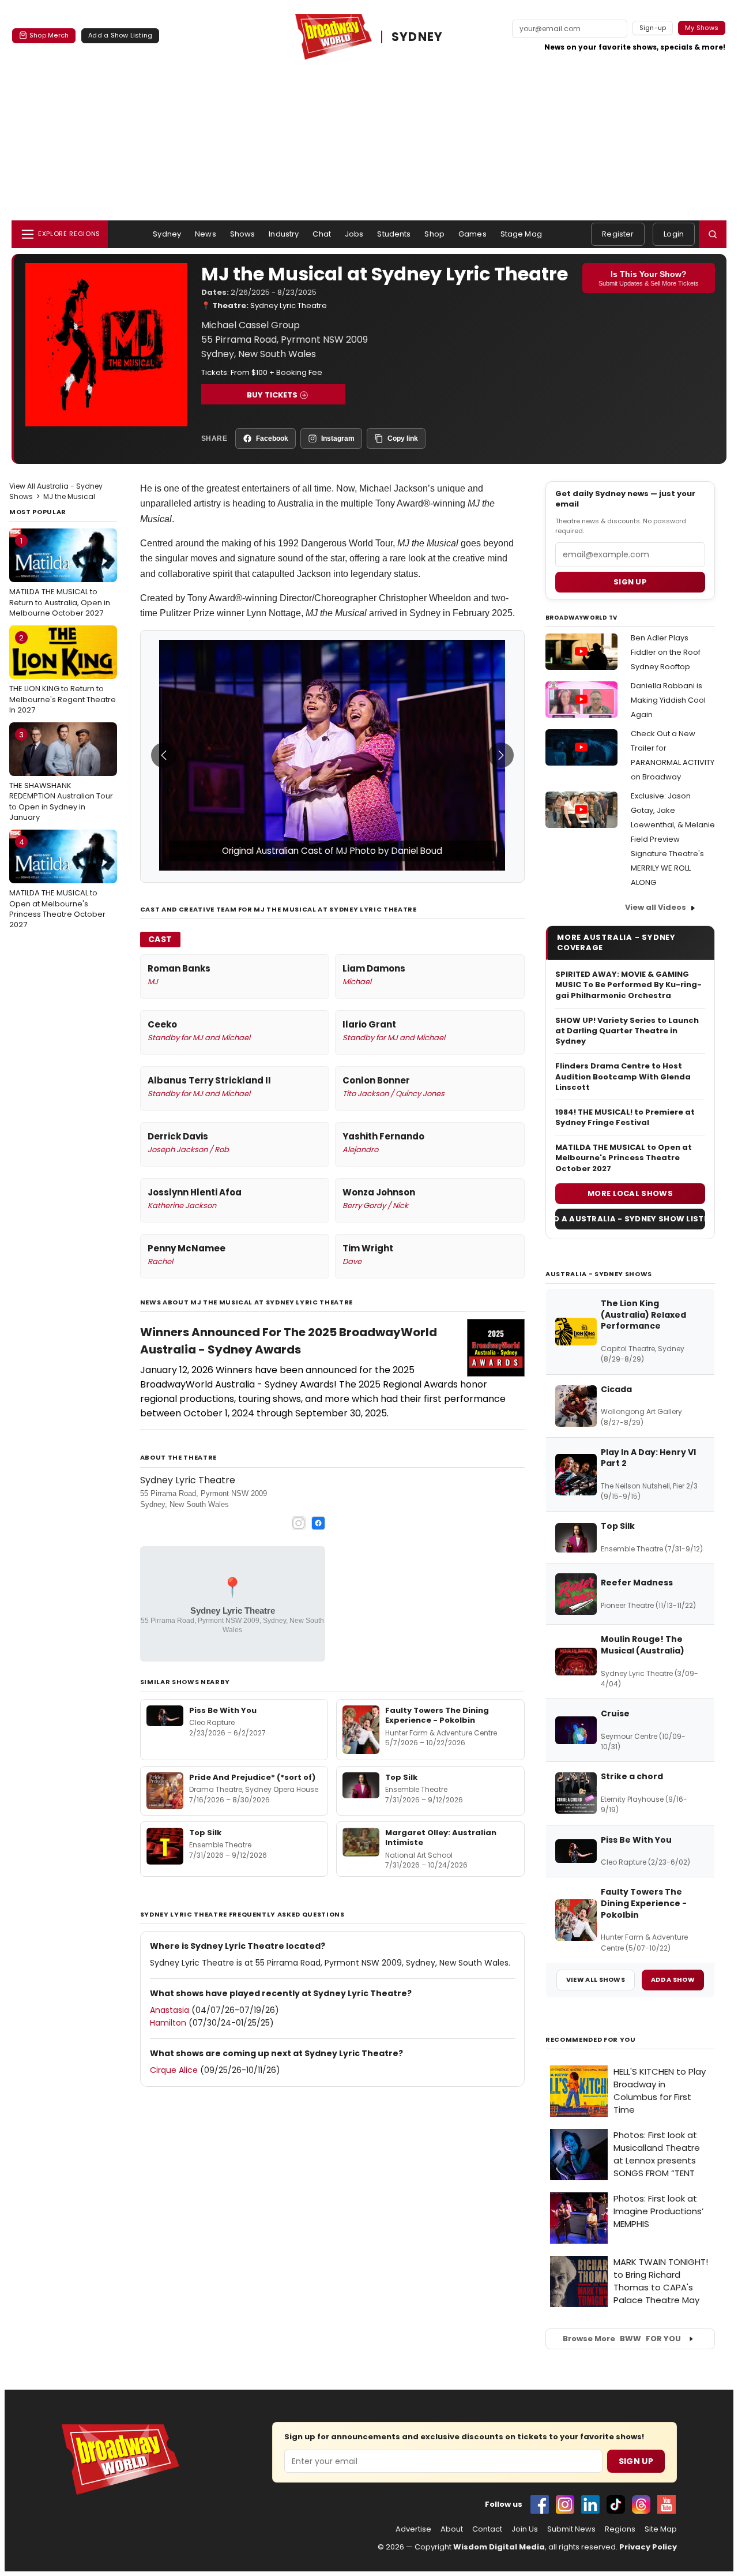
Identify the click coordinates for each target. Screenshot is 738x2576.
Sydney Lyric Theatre (289, 305)
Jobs (354, 234)
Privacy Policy (648, 2547)
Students (394, 234)
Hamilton (168, 2023)
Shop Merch (49, 35)
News (206, 234)
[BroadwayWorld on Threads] (641, 2504)
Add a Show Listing (120, 35)
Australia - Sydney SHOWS (599, 1274)
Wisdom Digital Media (499, 2547)
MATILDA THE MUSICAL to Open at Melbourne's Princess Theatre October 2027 (57, 883)
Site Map (661, 2529)
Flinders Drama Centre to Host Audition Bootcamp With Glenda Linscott (623, 1077)
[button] (713, 234)
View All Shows (596, 1979)
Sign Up (636, 2461)
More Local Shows (630, 1193)
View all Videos (656, 907)
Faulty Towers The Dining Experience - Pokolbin (437, 1716)
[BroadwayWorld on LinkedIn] (590, 2504)
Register (618, 234)
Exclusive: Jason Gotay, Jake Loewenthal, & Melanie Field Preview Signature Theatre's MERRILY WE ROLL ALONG (673, 839)
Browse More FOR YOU (622, 2339)
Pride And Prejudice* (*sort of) (252, 1777)
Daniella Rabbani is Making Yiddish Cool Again (668, 700)
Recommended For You (591, 2040)
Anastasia (170, 2010)
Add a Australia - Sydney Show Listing (630, 1219)
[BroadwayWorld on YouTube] (667, 2504)
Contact (487, 2529)
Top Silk (401, 1777)
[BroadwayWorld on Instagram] (565, 2504)
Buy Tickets (272, 395)
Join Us (525, 2529)
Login (674, 234)
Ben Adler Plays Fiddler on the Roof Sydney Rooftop (666, 652)
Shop (434, 234)
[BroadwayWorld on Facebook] (540, 2504)
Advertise (413, 2529)
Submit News (571, 2529)
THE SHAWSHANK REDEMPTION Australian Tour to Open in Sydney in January (61, 776)
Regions (620, 2529)
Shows (243, 234)
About (452, 2529)
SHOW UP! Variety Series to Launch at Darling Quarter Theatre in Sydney (627, 1031)
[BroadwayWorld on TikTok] (616, 2504)
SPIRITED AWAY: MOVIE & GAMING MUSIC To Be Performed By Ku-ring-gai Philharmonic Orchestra (628, 985)
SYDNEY (417, 37)
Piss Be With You (223, 1710)
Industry (284, 234)
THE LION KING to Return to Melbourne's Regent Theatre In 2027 (63, 674)
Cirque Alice (174, 2070)
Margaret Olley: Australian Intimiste (441, 1838)
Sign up (630, 582)
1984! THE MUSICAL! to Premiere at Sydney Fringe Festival (625, 1118)
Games (472, 234)
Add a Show (673, 1979)
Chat (322, 234)
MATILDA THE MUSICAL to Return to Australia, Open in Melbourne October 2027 (60, 577)
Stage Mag (521, 234)
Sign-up (653, 28)
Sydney (167, 234)
